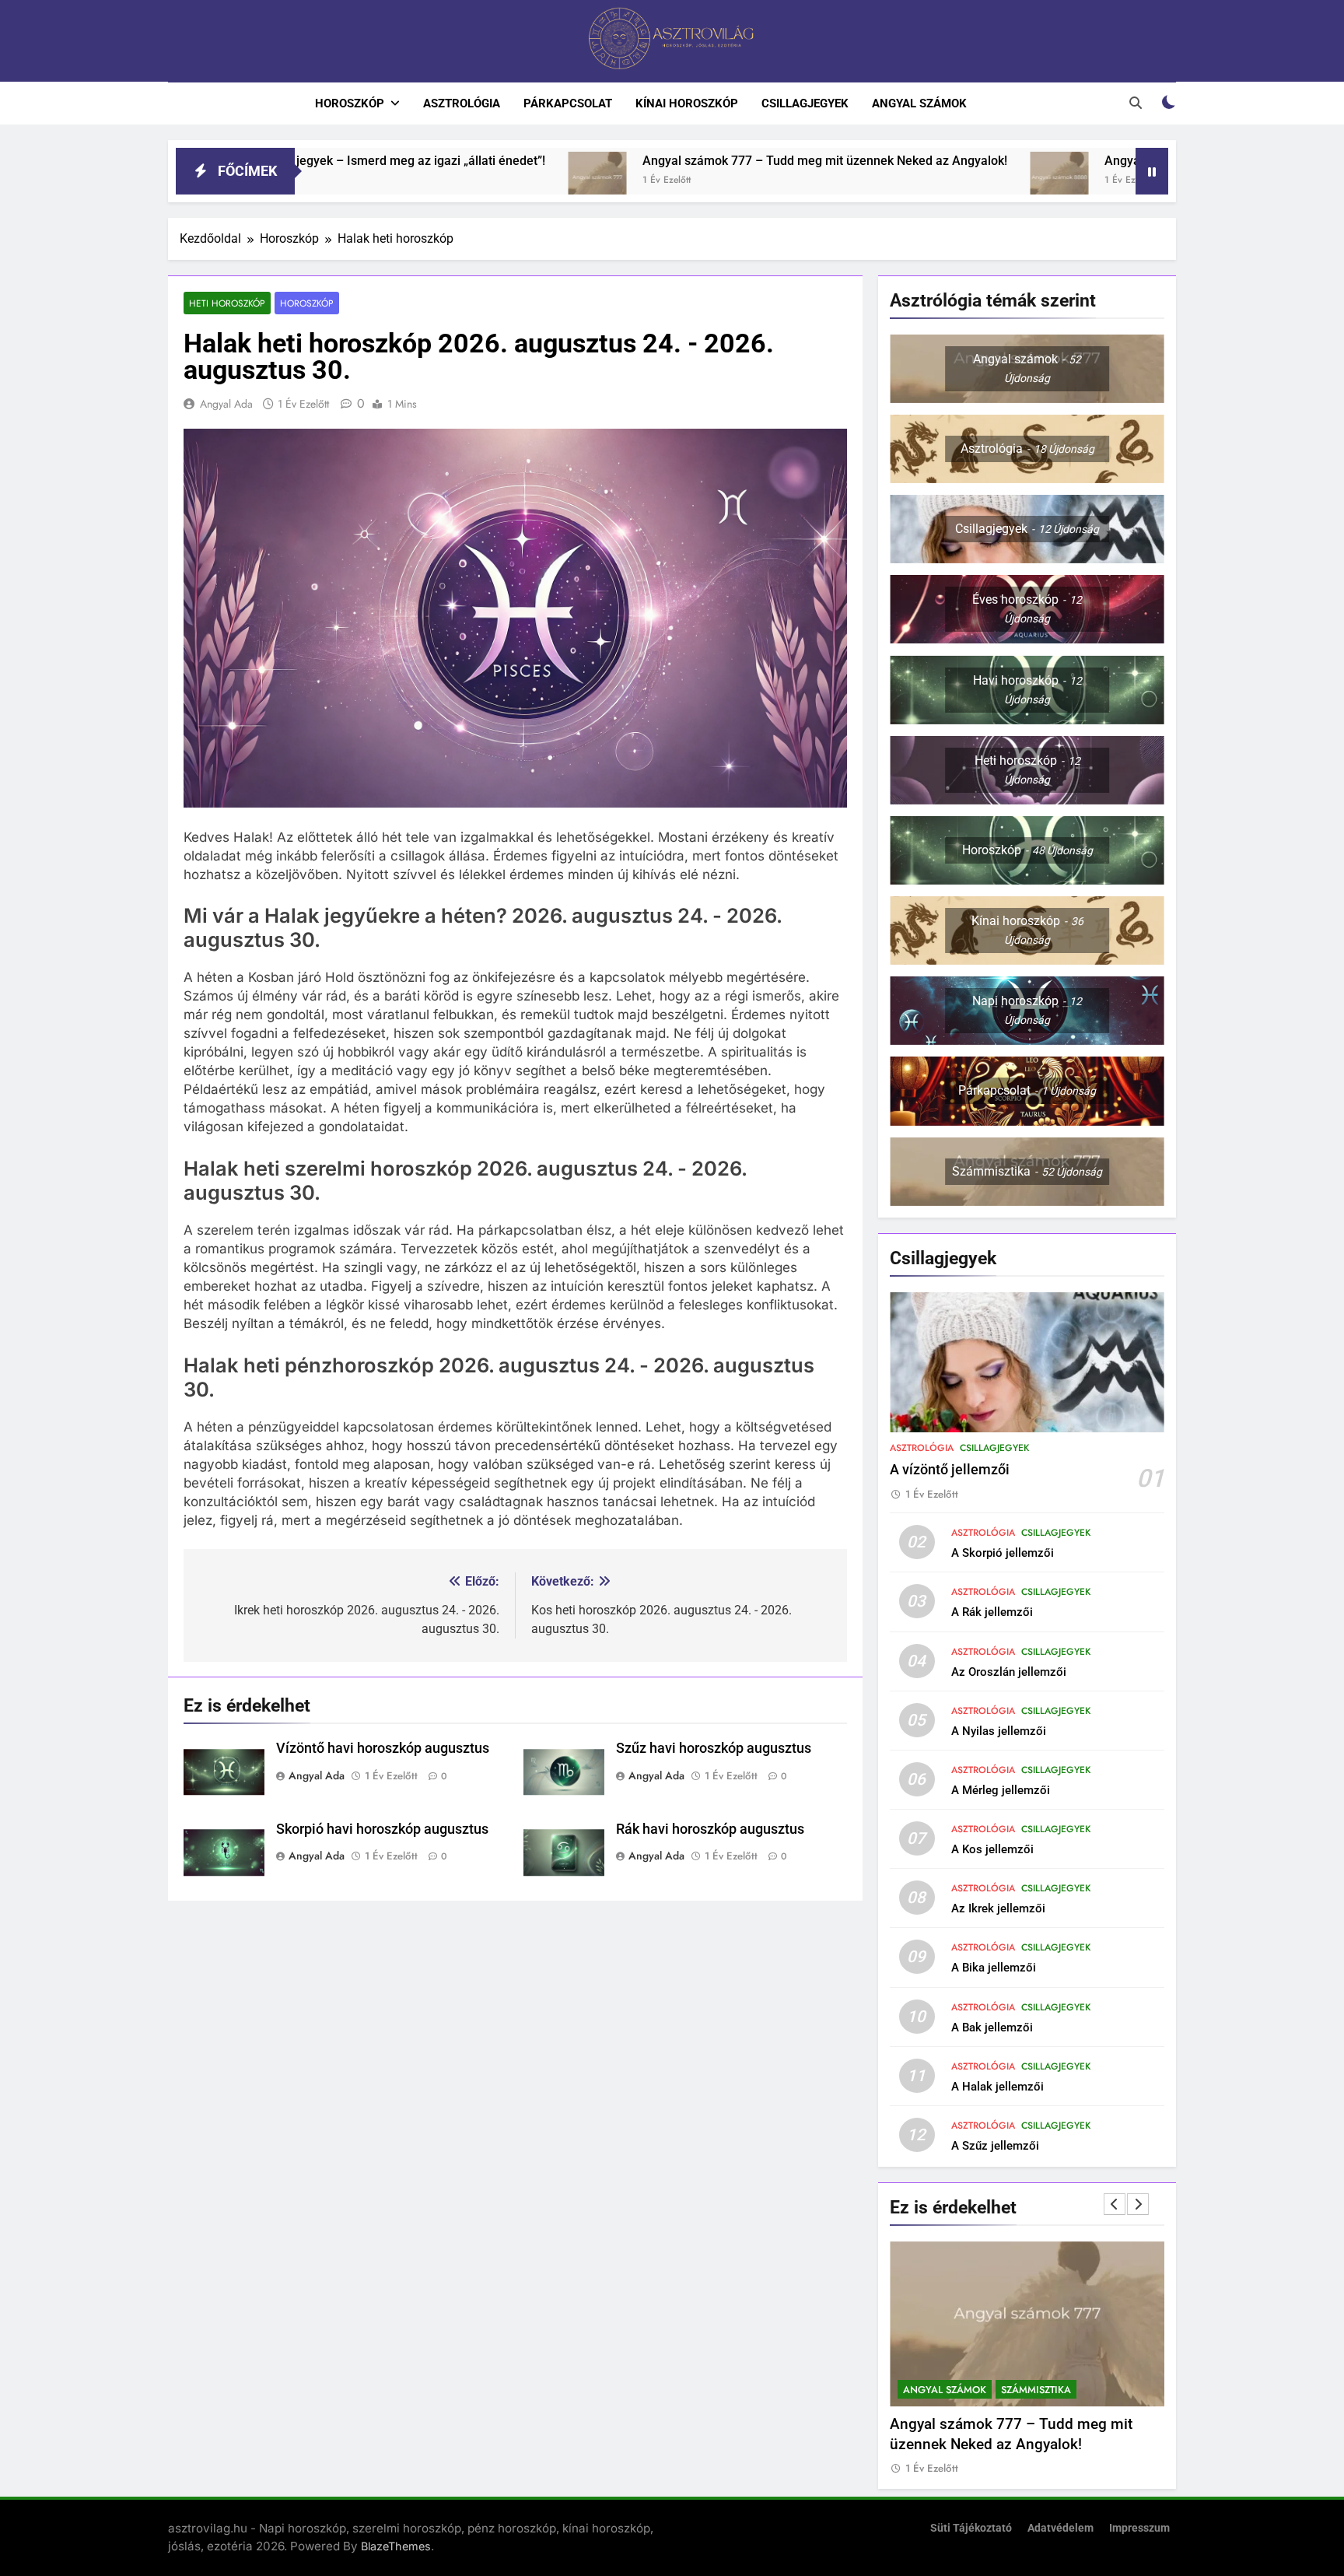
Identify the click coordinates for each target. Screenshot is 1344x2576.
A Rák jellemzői (992, 1612)
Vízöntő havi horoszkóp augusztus (383, 1748)
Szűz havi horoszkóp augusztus (714, 1748)
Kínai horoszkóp (687, 103)
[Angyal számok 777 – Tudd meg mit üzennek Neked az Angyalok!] (442, 181)
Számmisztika (1036, 2390)
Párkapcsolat (568, 103)
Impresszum (1139, 2528)
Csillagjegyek (805, 103)
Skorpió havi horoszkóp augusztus (382, 1829)
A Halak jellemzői (997, 2087)
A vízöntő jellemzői (950, 1470)
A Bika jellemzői (994, 1968)
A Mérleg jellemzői (1001, 1790)
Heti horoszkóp (227, 303)
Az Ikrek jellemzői (998, 1908)
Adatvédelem (1060, 2528)
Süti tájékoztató (971, 2528)
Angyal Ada (226, 404)
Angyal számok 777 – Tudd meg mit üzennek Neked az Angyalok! (669, 161)
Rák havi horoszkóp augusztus (710, 1829)
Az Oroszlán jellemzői (1009, 1672)
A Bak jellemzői (992, 2028)
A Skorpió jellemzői (1003, 1553)
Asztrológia (462, 103)
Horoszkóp (350, 103)
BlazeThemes (396, 2546)
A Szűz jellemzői (995, 2146)
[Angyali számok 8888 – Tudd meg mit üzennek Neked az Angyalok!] (904, 181)
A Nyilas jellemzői (999, 1731)
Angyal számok (919, 103)
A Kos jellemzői (992, 1849)
